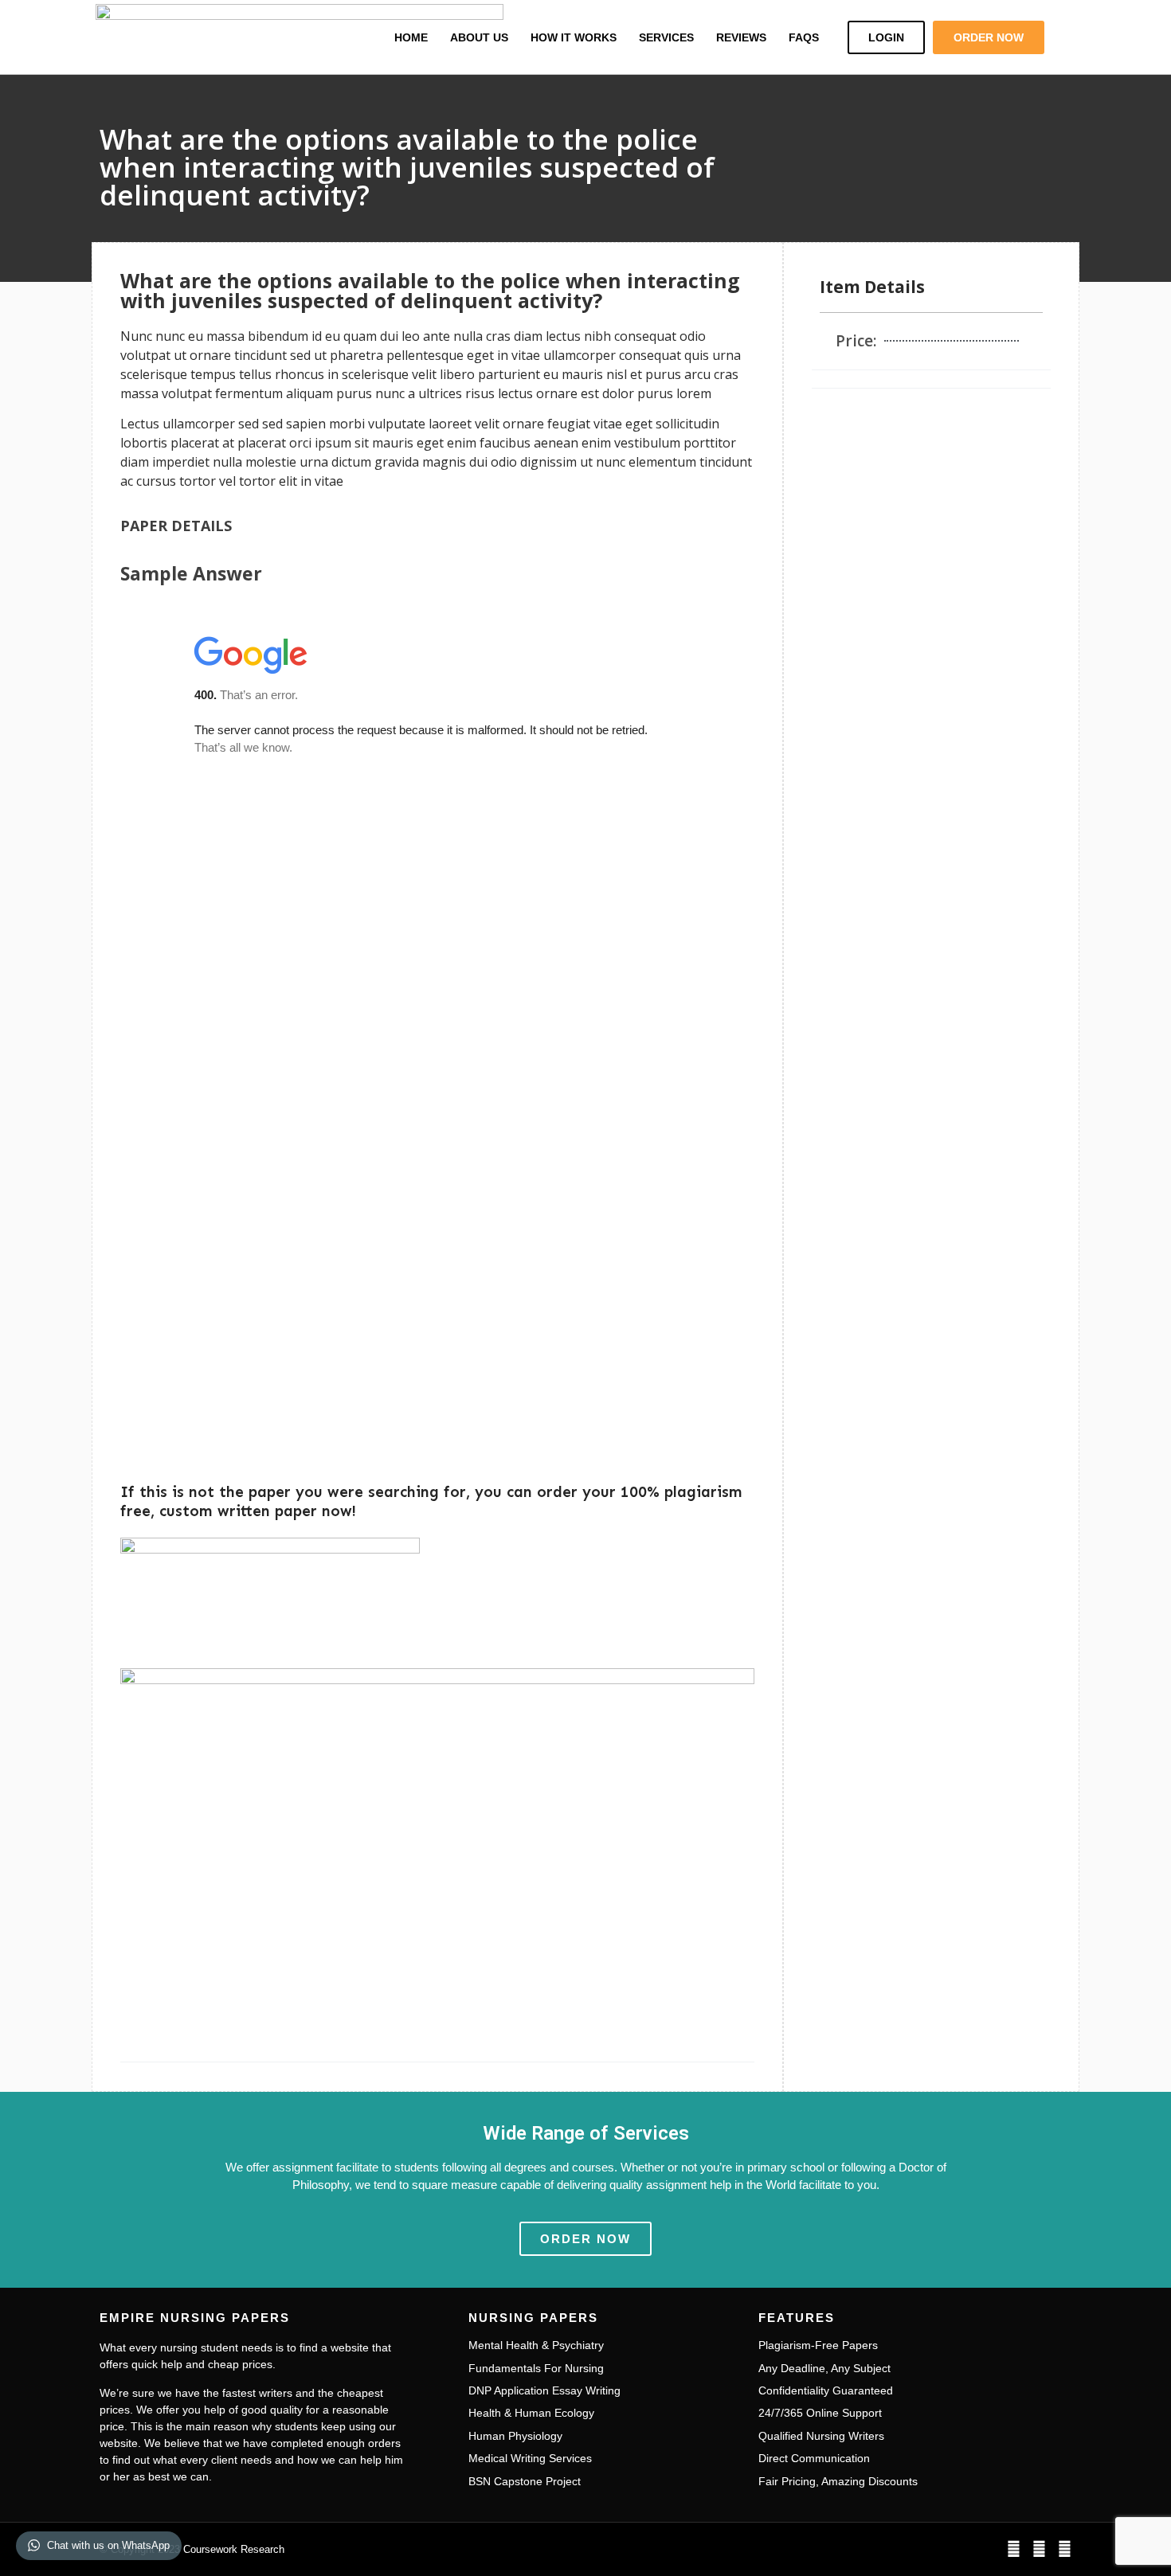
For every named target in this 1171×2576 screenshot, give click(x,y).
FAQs (804, 37)
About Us (479, 37)
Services (666, 37)
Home (411, 37)
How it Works (574, 37)
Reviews (741, 37)
